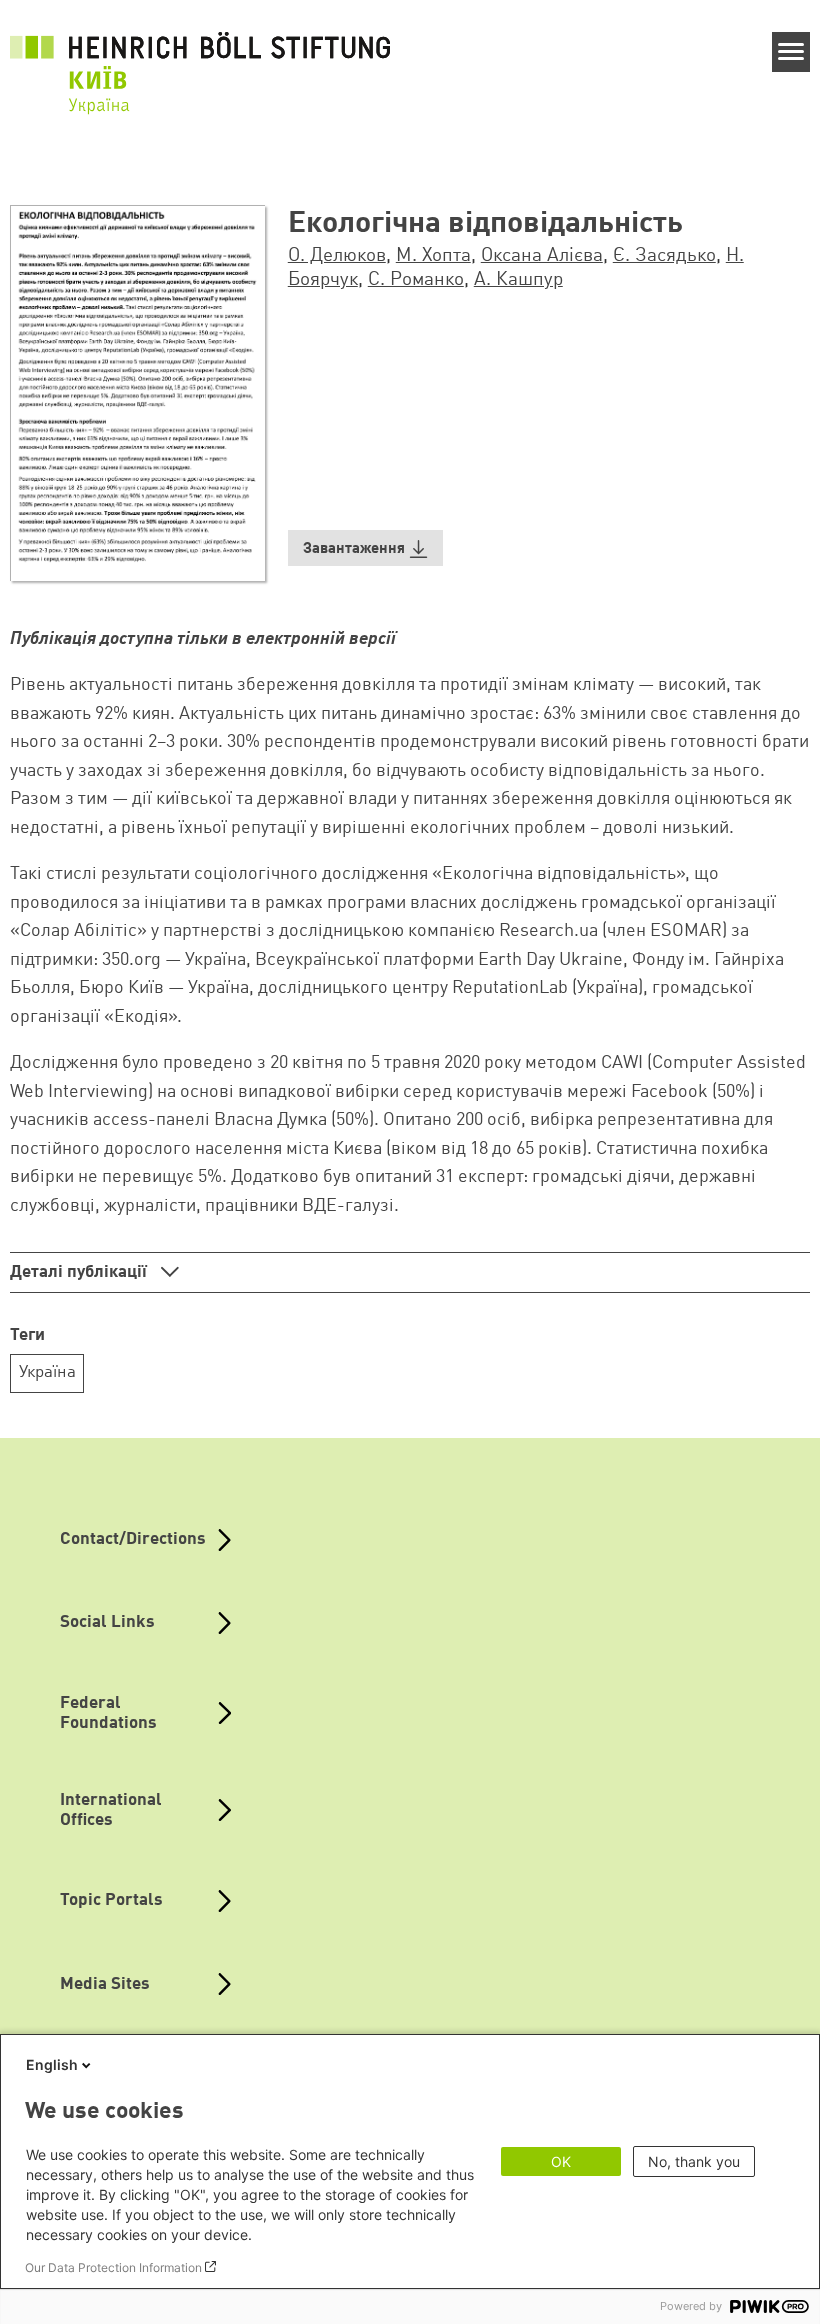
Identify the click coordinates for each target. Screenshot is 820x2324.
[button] (365, 548)
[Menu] (791, 52)
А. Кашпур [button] (518, 280)
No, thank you (694, 2161)
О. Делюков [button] (337, 256)
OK (561, 2161)
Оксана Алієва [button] (542, 256)
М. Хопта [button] (433, 256)
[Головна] (200, 61)
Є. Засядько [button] (664, 256)
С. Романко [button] (416, 280)
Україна (47, 1372)
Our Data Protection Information (113, 2267)
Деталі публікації (80, 1272)
